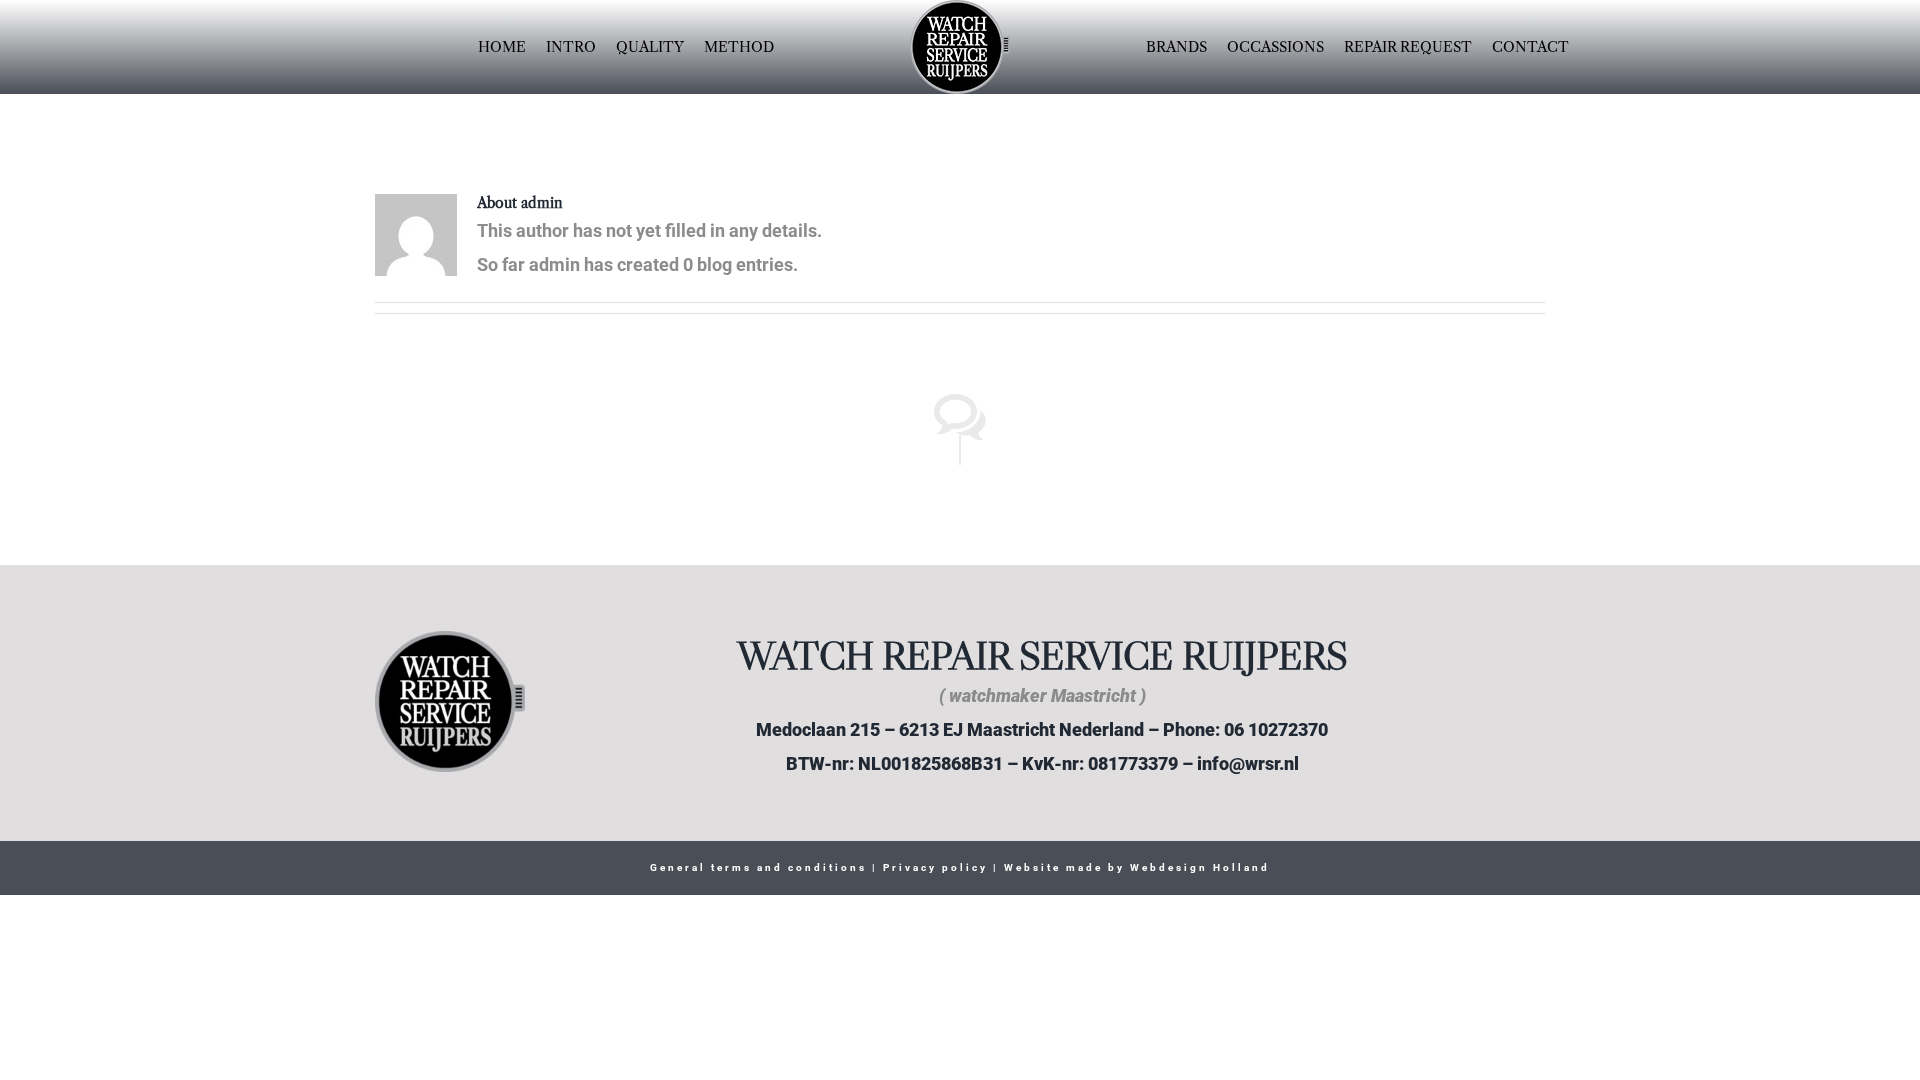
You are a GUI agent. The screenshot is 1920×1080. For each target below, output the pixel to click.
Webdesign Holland (1200, 867)
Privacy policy (933, 867)
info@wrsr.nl (1248, 763)
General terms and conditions (758, 867)
